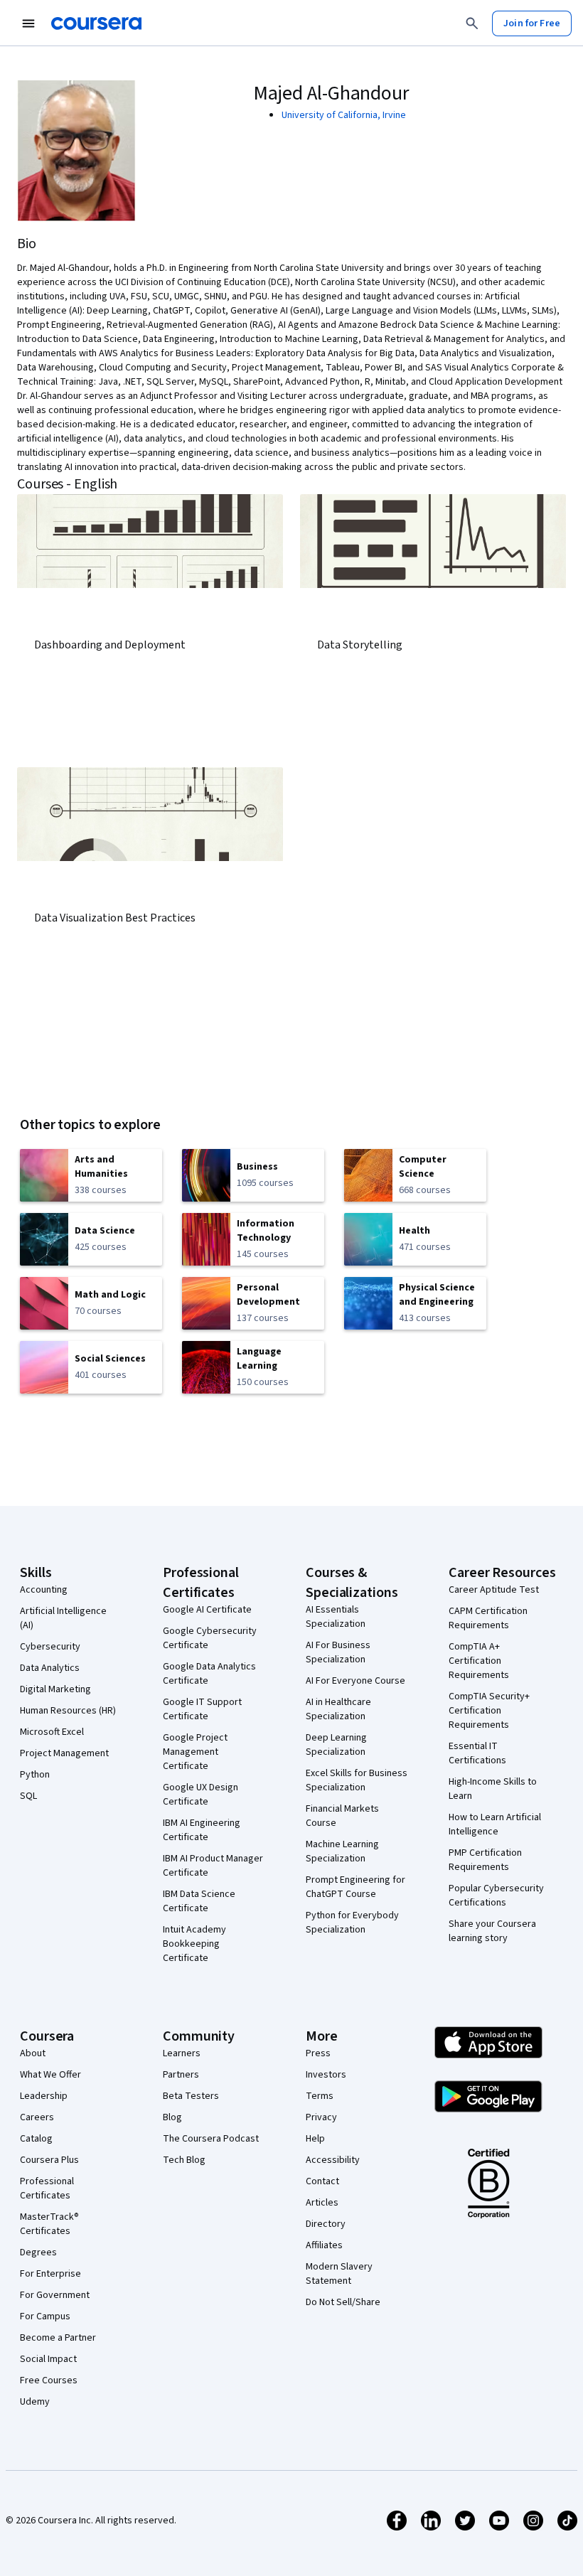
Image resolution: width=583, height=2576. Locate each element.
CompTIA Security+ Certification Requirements (489, 1711)
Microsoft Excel (52, 1732)
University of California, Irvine (344, 115)
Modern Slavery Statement (339, 2274)
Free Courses (49, 2380)
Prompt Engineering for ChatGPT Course (355, 1887)
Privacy (321, 2117)
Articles (322, 2203)
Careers (37, 2117)
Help (315, 2139)
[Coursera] (96, 23)
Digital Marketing (55, 1689)
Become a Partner (58, 2338)
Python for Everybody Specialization (352, 1923)
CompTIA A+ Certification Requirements (479, 1661)
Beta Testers (191, 2096)
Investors (326, 2075)
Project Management (64, 1753)
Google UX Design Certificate (200, 1795)
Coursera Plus (49, 2160)
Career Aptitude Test (494, 1590)
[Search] (472, 23)
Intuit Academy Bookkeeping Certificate (194, 1944)
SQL (28, 1796)
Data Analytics (50, 1668)
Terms (320, 2096)
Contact (322, 2181)
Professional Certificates (47, 2188)
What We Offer (50, 2075)
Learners (182, 2053)
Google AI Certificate (207, 1610)
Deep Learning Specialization (336, 1745)
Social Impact (48, 2359)
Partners (181, 2075)
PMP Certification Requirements (485, 1860)
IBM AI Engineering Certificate (202, 1830)
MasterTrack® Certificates (49, 2224)
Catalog (36, 2139)
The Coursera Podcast (211, 2139)
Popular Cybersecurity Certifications (496, 1896)
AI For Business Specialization (338, 1652)
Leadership (44, 2096)
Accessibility (333, 2160)
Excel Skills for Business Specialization (357, 1780)
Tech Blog (184, 2160)
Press (318, 2053)
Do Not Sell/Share (343, 2302)
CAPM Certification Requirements (488, 1618)
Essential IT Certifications (477, 1753)
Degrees (38, 2252)
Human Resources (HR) (68, 1711)
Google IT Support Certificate (202, 1709)
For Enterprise (50, 2274)
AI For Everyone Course (355, 1681)
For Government (55, 2295)
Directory (326, 2224)
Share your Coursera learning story (492, 1931)
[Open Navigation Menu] (28, 23)
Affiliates (324, 2245)
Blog (172, 2117)
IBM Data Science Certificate (199, 1901)
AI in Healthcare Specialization (338, 1709)
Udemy (35, 2402)
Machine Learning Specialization (342, 1851)
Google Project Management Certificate (195, 1752)
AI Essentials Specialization (336, 1617)
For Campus (45, 2316)
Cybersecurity (50, 1647)
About (33, 2053)
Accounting (44, 1590)
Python (35, 1775)
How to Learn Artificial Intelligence (495, 1824)
